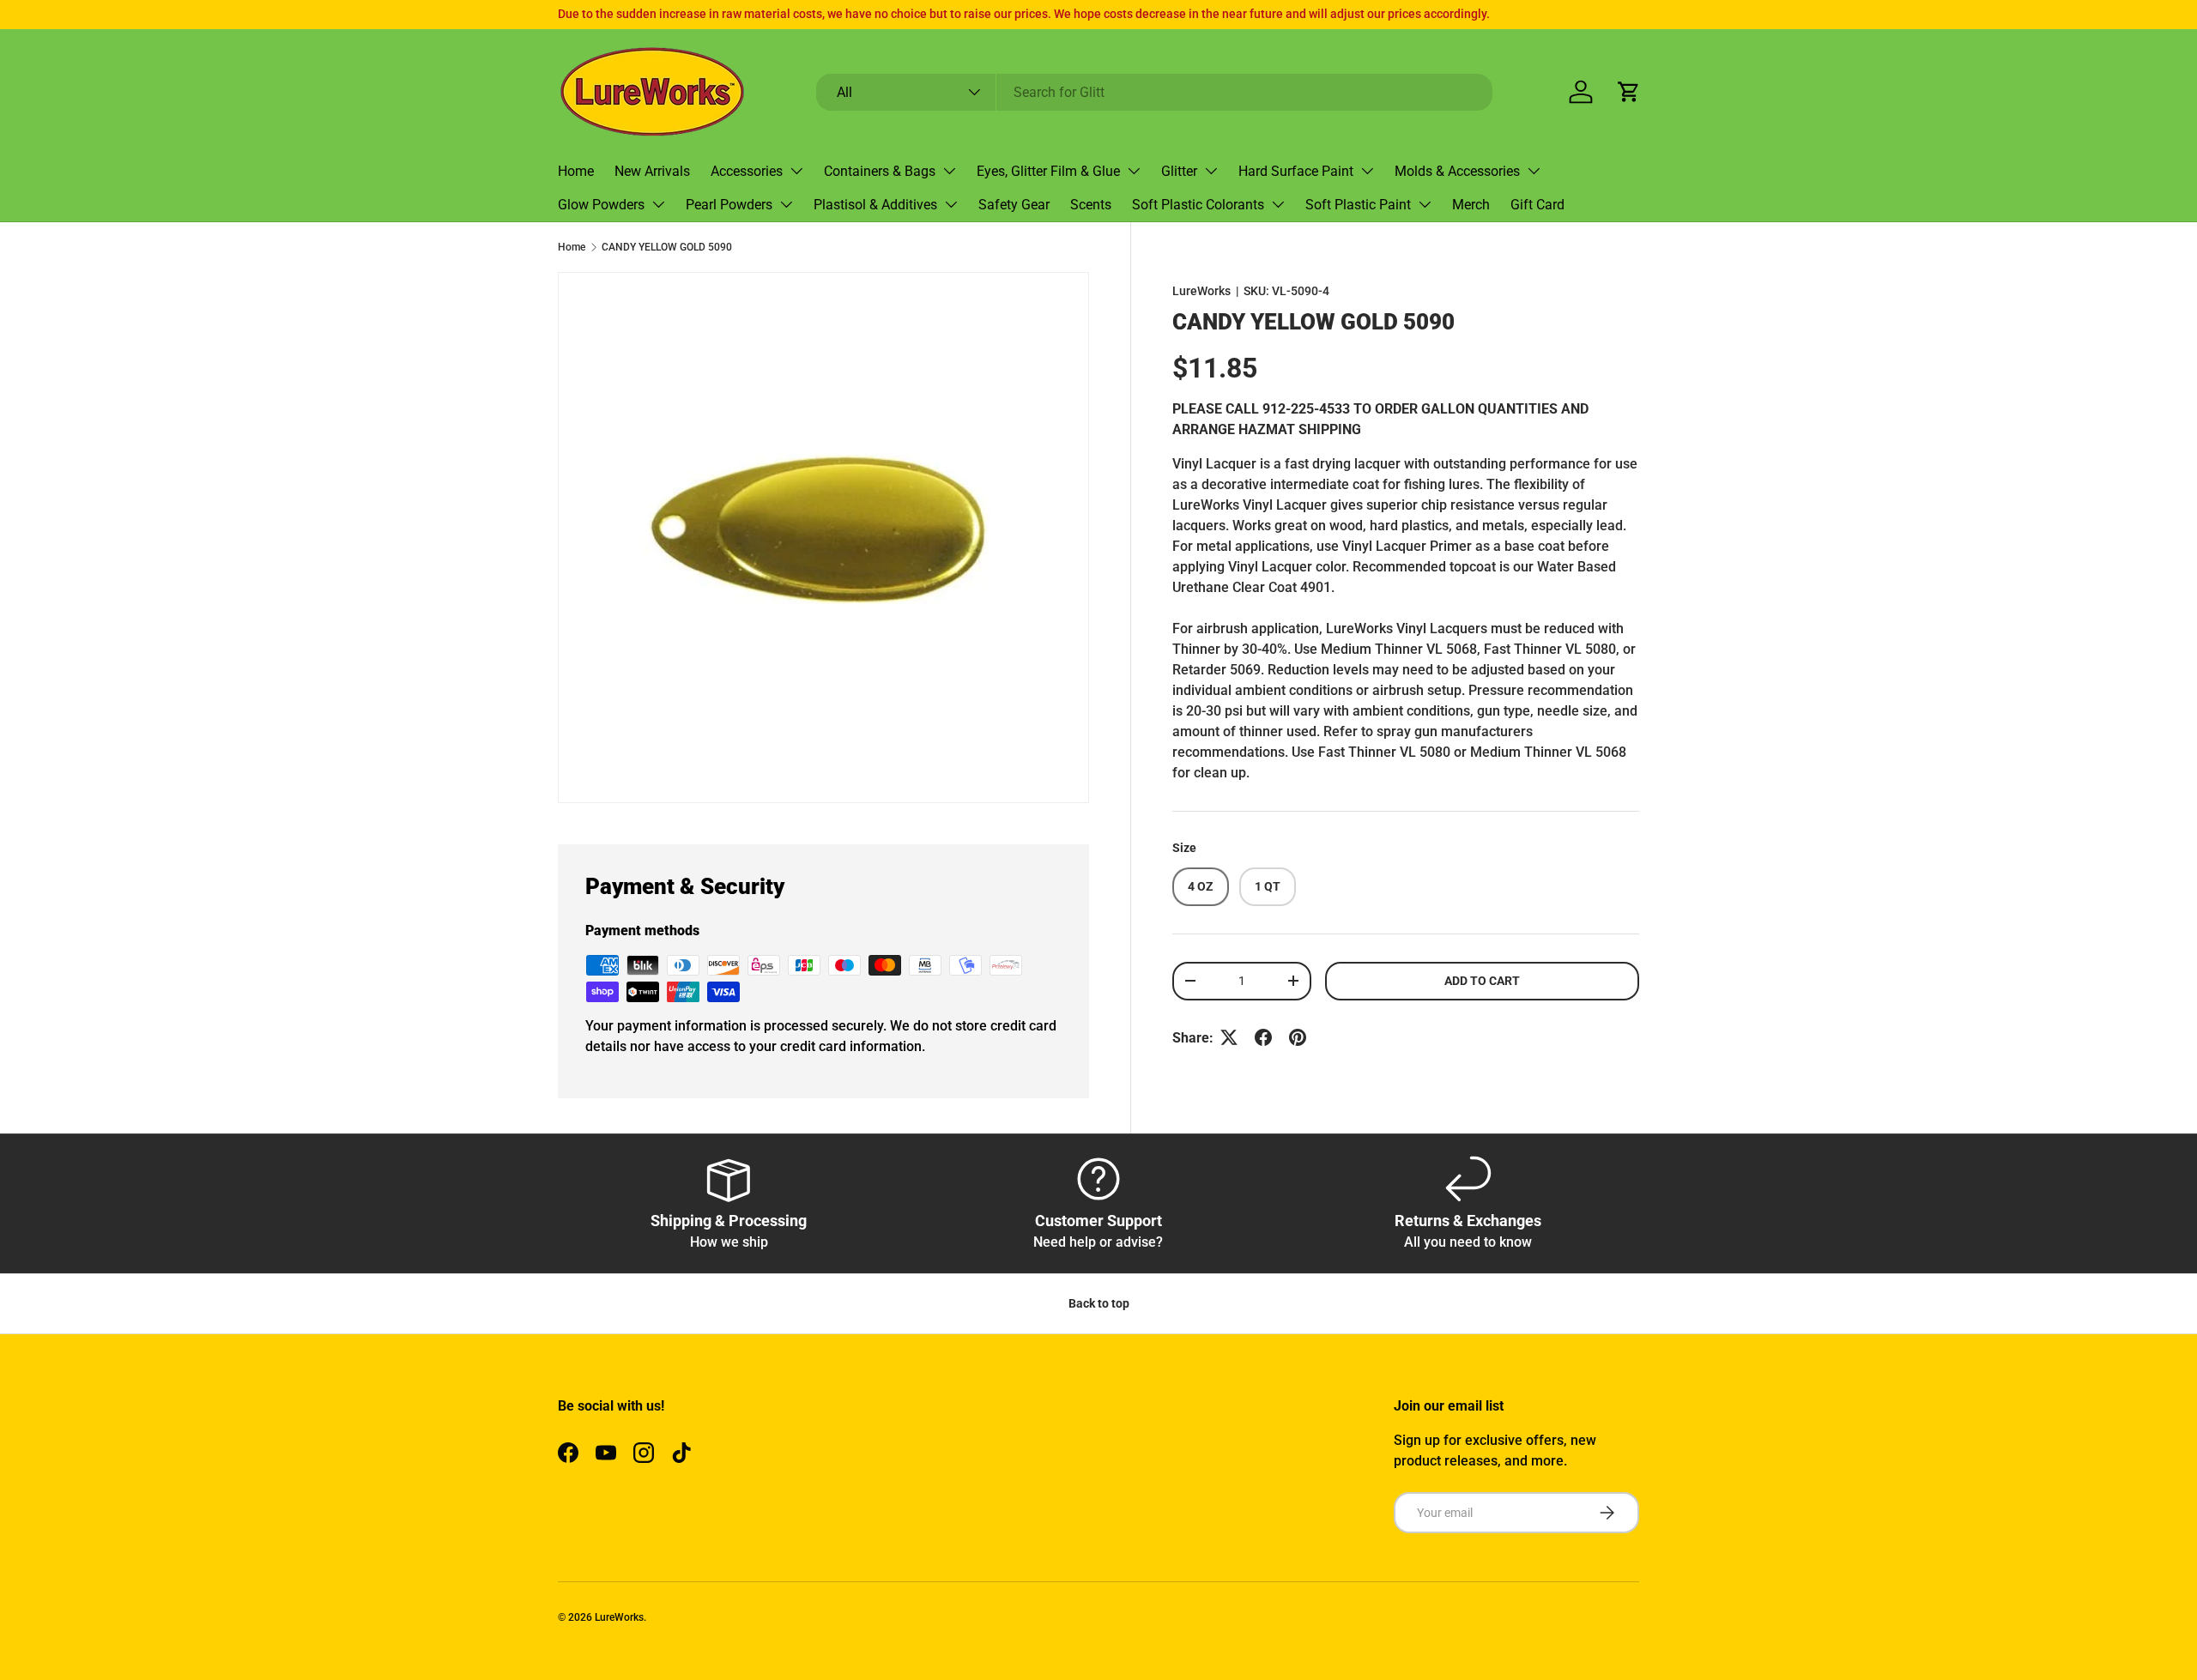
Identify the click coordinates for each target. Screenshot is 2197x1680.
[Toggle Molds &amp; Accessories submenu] (1534, 171)
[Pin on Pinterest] (1298, 1037)
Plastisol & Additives (875, 205)
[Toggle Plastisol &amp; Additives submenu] (951, 204)
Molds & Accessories (1457, 171)
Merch (1471, 205)
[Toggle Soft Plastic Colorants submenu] (1278, 204)
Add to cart (1482, 980)
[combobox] (1154, 92)
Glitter (1179, 171)
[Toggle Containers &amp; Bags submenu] (949, 171)
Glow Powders (601, 205)
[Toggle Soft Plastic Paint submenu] (1425, 204)
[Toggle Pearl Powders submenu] (786, 204)
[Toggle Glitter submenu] (1211, 171)
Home (576, 171)
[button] (1629, 92)
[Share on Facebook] (1263, 1037)
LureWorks (1201, 291)
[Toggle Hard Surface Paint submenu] (1367, 171)
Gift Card (1537, 205)
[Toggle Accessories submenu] (796, 171)
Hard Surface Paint (1296, 171)
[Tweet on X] (1229, 1037)
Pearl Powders (729, 205)
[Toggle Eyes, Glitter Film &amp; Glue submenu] (1134, 171)
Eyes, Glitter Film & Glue (1048, 171)
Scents (1091, 205)
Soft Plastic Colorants (1198, 205)
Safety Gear (1014, 205)
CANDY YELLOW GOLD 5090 (667, 247)
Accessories (747, 171)
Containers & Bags (880, 171)
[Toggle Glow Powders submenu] (658, 204)
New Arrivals (652, 171)
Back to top (1099, 1303)
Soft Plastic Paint (1358, 205)
